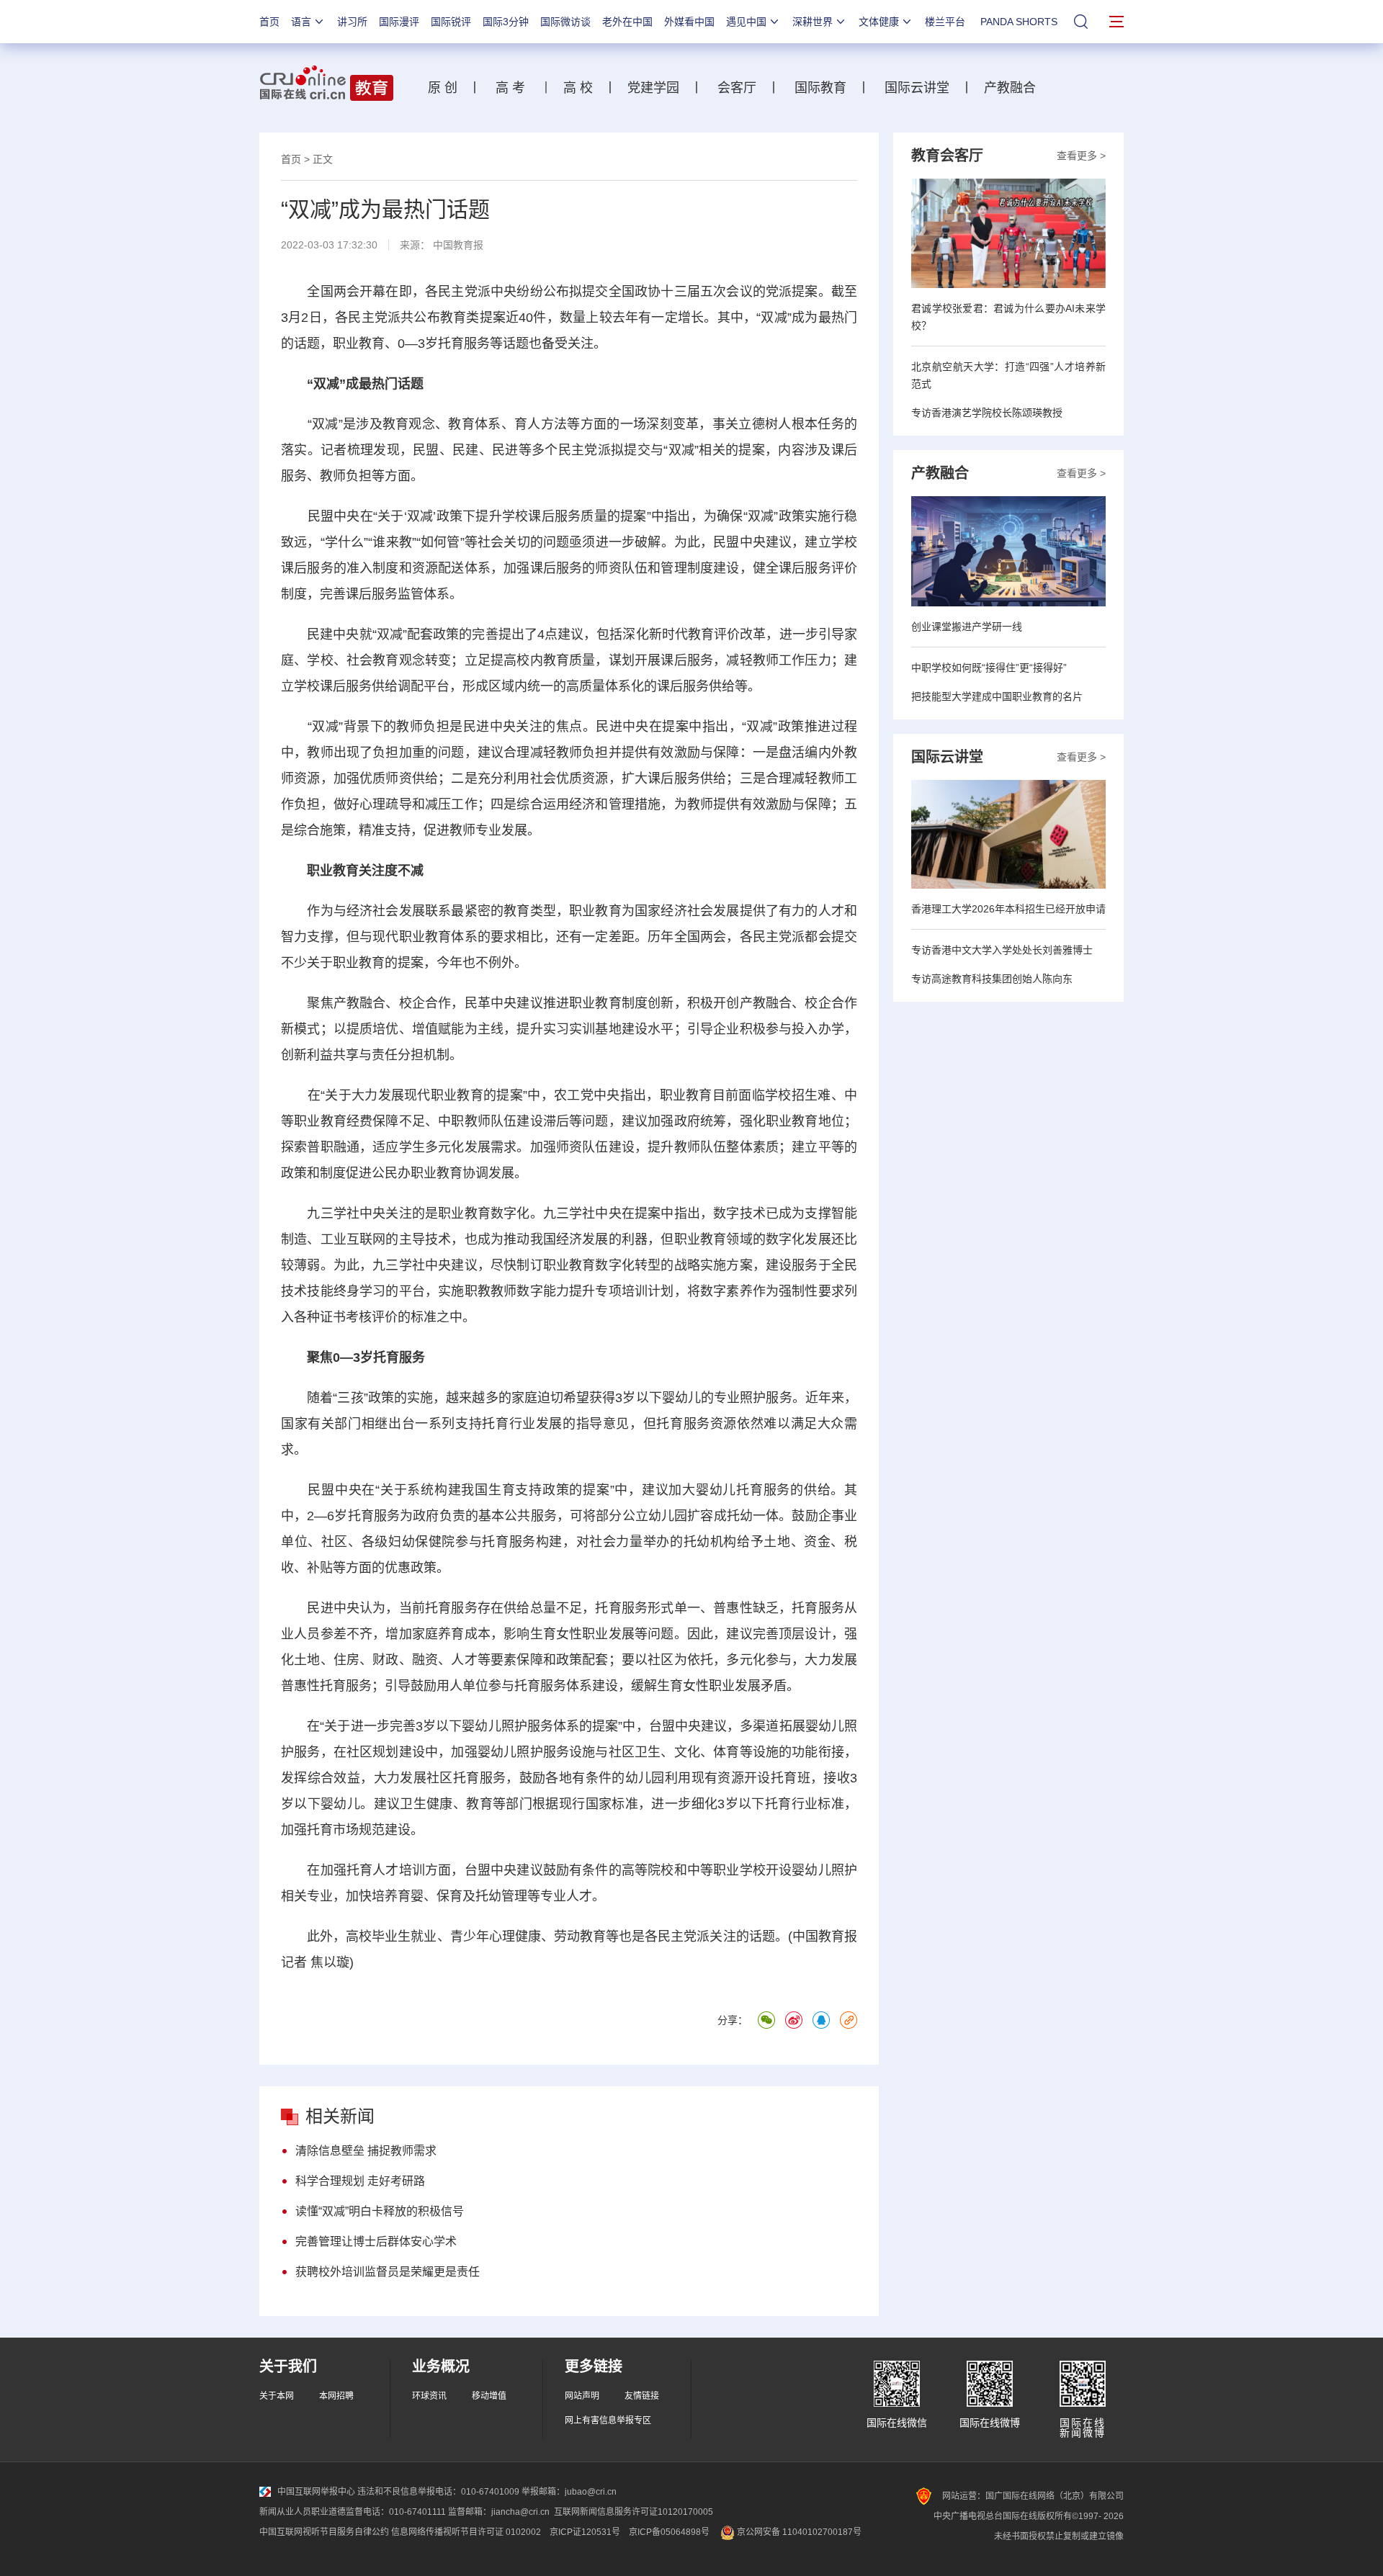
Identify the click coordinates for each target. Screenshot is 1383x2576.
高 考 (510, 88)
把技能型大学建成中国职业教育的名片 (997, 696)
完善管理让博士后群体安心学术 (376, 2241)
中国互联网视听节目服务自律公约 (324, 2532)
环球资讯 (429, 2396)
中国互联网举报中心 (316, 2492)
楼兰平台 (945, 22)
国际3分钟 (506, 22)
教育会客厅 (947, 156)
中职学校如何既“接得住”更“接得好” (989, 668)
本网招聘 (336, 2396)
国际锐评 (451, 22)
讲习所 (352, 22)
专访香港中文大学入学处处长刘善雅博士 (1002, 950)
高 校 (583, 88)
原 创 (448, 88)
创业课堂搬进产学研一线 (967, 627)
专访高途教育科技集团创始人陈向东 (992, 979)
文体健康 (879, 22)
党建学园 (652, 88)
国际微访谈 (565, 22)
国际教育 (820, 88)
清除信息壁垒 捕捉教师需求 (366, 2151)
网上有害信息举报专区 (608, 2420)
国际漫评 (399, 22)
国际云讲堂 (915, 88)
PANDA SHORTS (1019, 22)
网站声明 (582, 2396)
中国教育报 (458, 245)
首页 (269, 22)
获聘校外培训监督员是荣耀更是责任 (388, 2272)
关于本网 (277, 2396)
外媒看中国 (689, 22)
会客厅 (733, 88)
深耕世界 (813, 22)
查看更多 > (1081, 156)
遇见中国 (746, 22)
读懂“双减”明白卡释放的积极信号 (380, 2211)
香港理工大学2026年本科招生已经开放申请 (1008, 909)
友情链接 (642, 2396)
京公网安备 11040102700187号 (798, 2532)
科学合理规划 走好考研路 (360, 2181)
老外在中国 (627, 22)
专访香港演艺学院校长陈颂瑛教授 (987, 413)
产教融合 (1013, 88)
